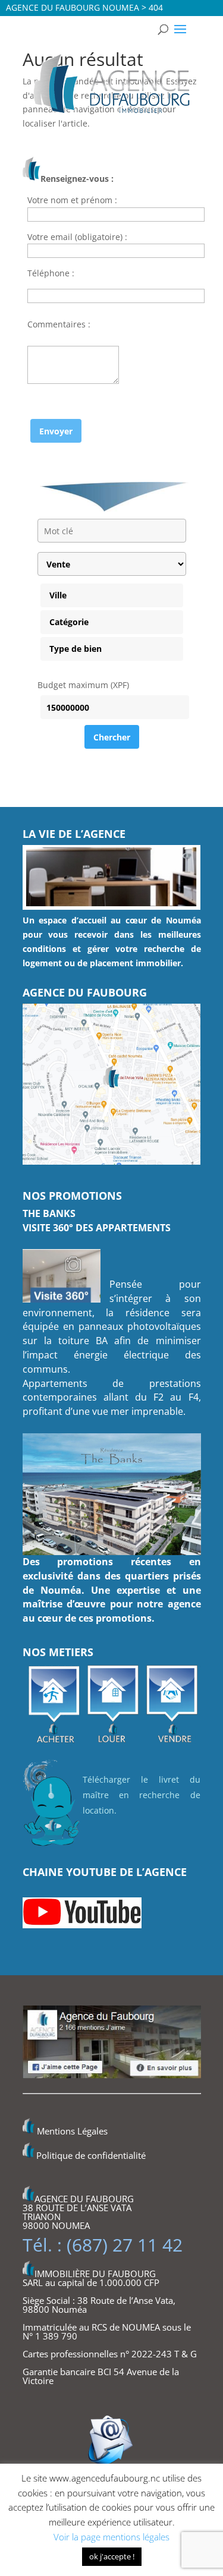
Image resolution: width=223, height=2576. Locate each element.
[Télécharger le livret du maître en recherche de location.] (52, 1847)
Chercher (112, 737)
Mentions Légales (72, 2131)
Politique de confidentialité (91, 2155)
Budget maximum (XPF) (83, 685)
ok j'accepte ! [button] (112, 2556)
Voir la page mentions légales (111, 2537)
